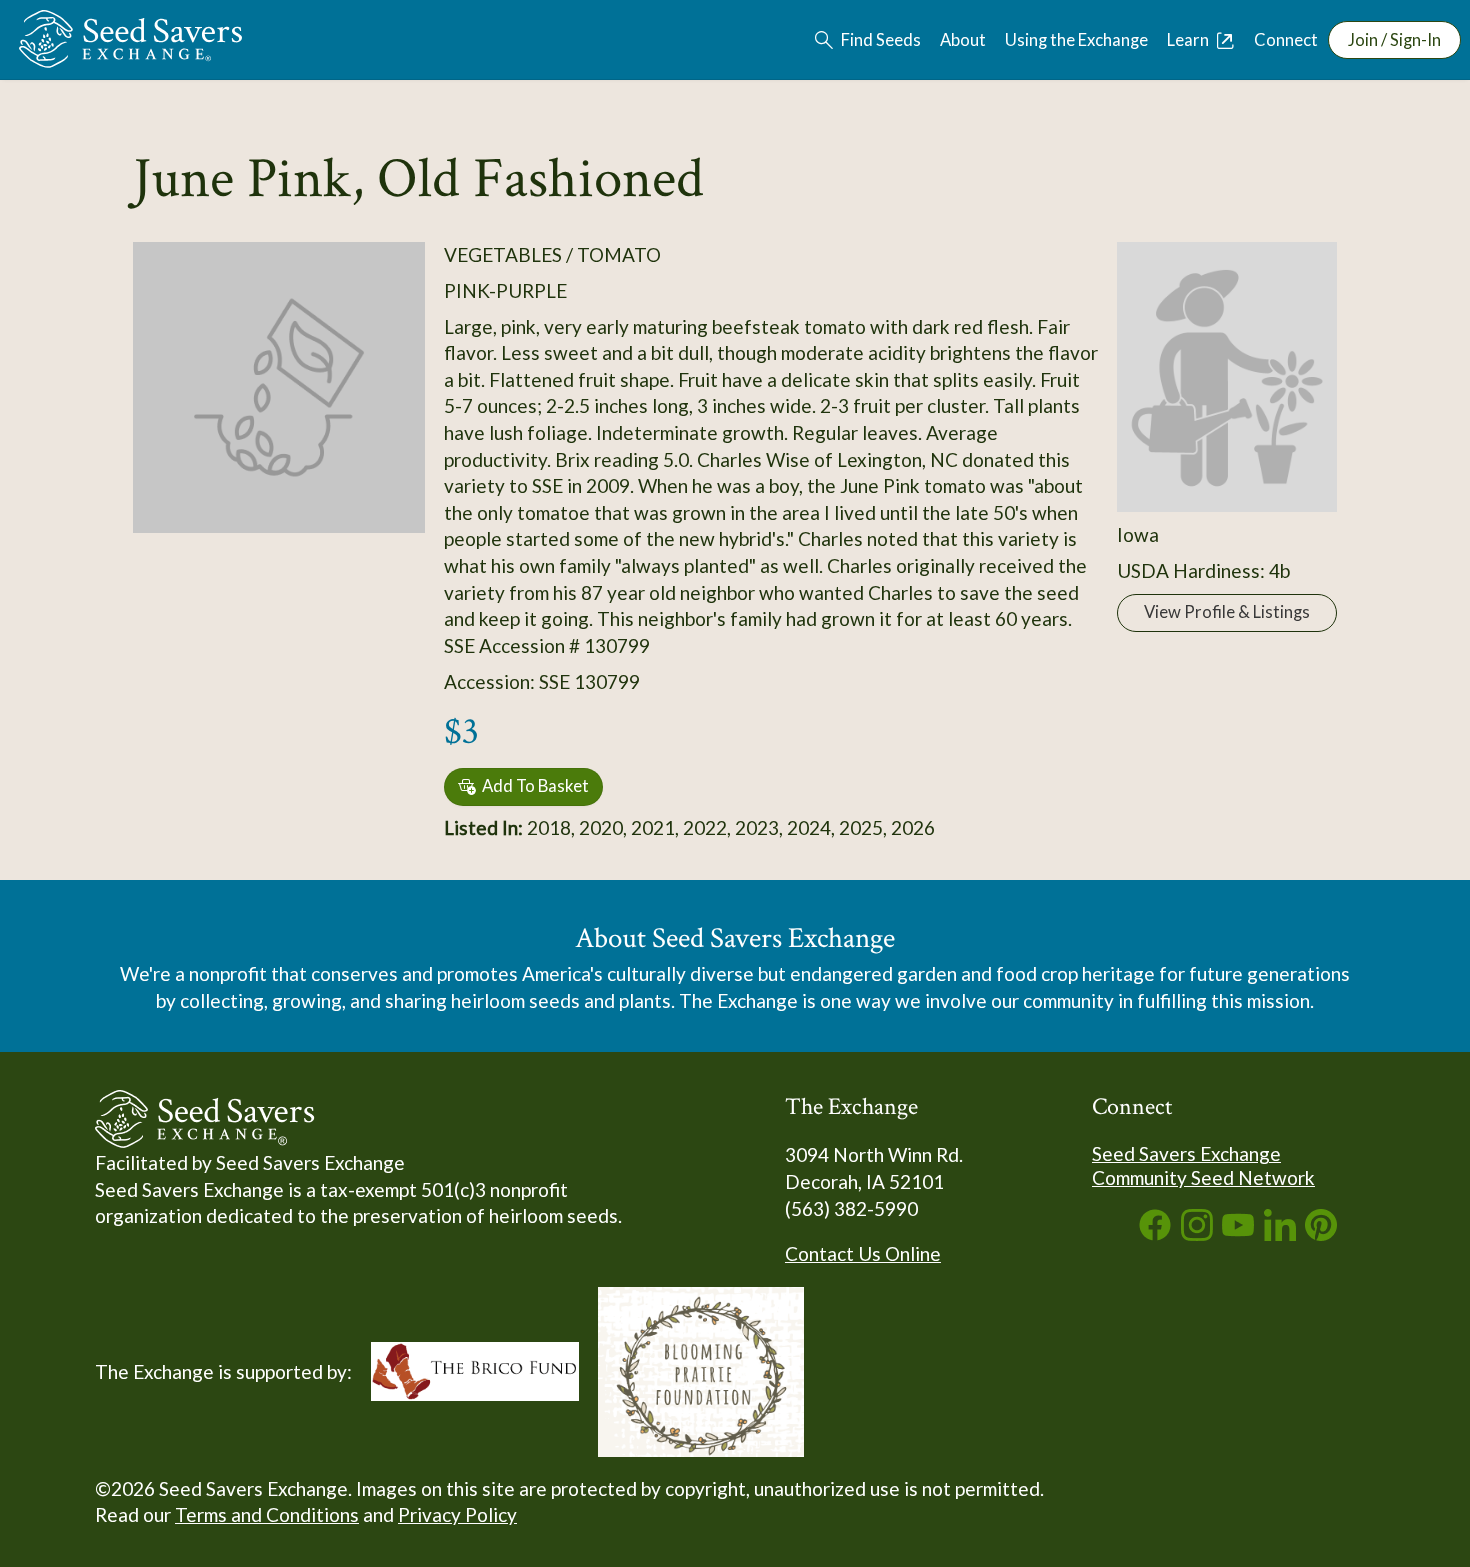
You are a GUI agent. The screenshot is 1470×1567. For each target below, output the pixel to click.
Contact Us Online (863, 1253)
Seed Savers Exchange (1186, 1153)
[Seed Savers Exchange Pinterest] (1321, 1233)
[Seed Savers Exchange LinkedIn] (1280, 1233)
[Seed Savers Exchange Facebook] (1155, 1233)
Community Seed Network (1203, 1177)
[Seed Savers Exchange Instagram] (1197, 1233)
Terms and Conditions (267, 1514)
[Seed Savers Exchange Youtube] (1238, 1233)
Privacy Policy (457, 1514)
